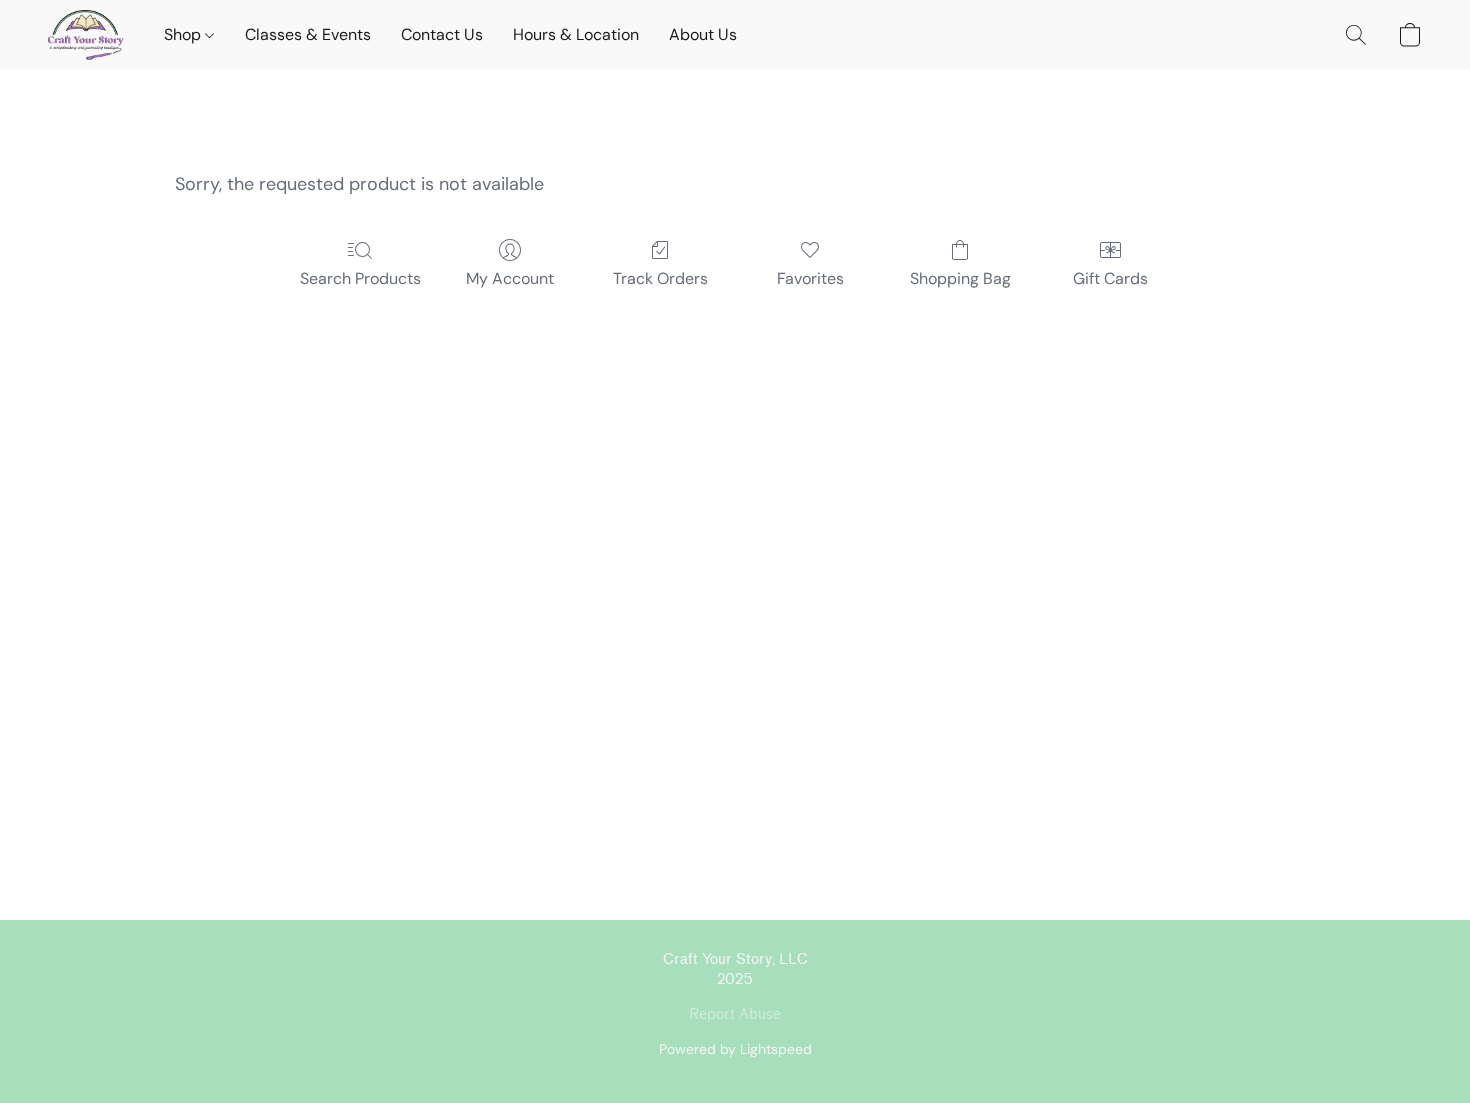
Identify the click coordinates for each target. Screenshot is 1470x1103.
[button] (86, 35)
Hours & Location (576, 34)
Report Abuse (735, 1014)
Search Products (360, 278)
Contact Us (442, 34)
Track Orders (660, 278)
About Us (703, 34)
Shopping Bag (960, 278)
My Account (510, 278)
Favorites (810, 278)
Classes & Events (308, 34)
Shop (184, 34)
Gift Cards (1110, 278)
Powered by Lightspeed (735, 1049)
